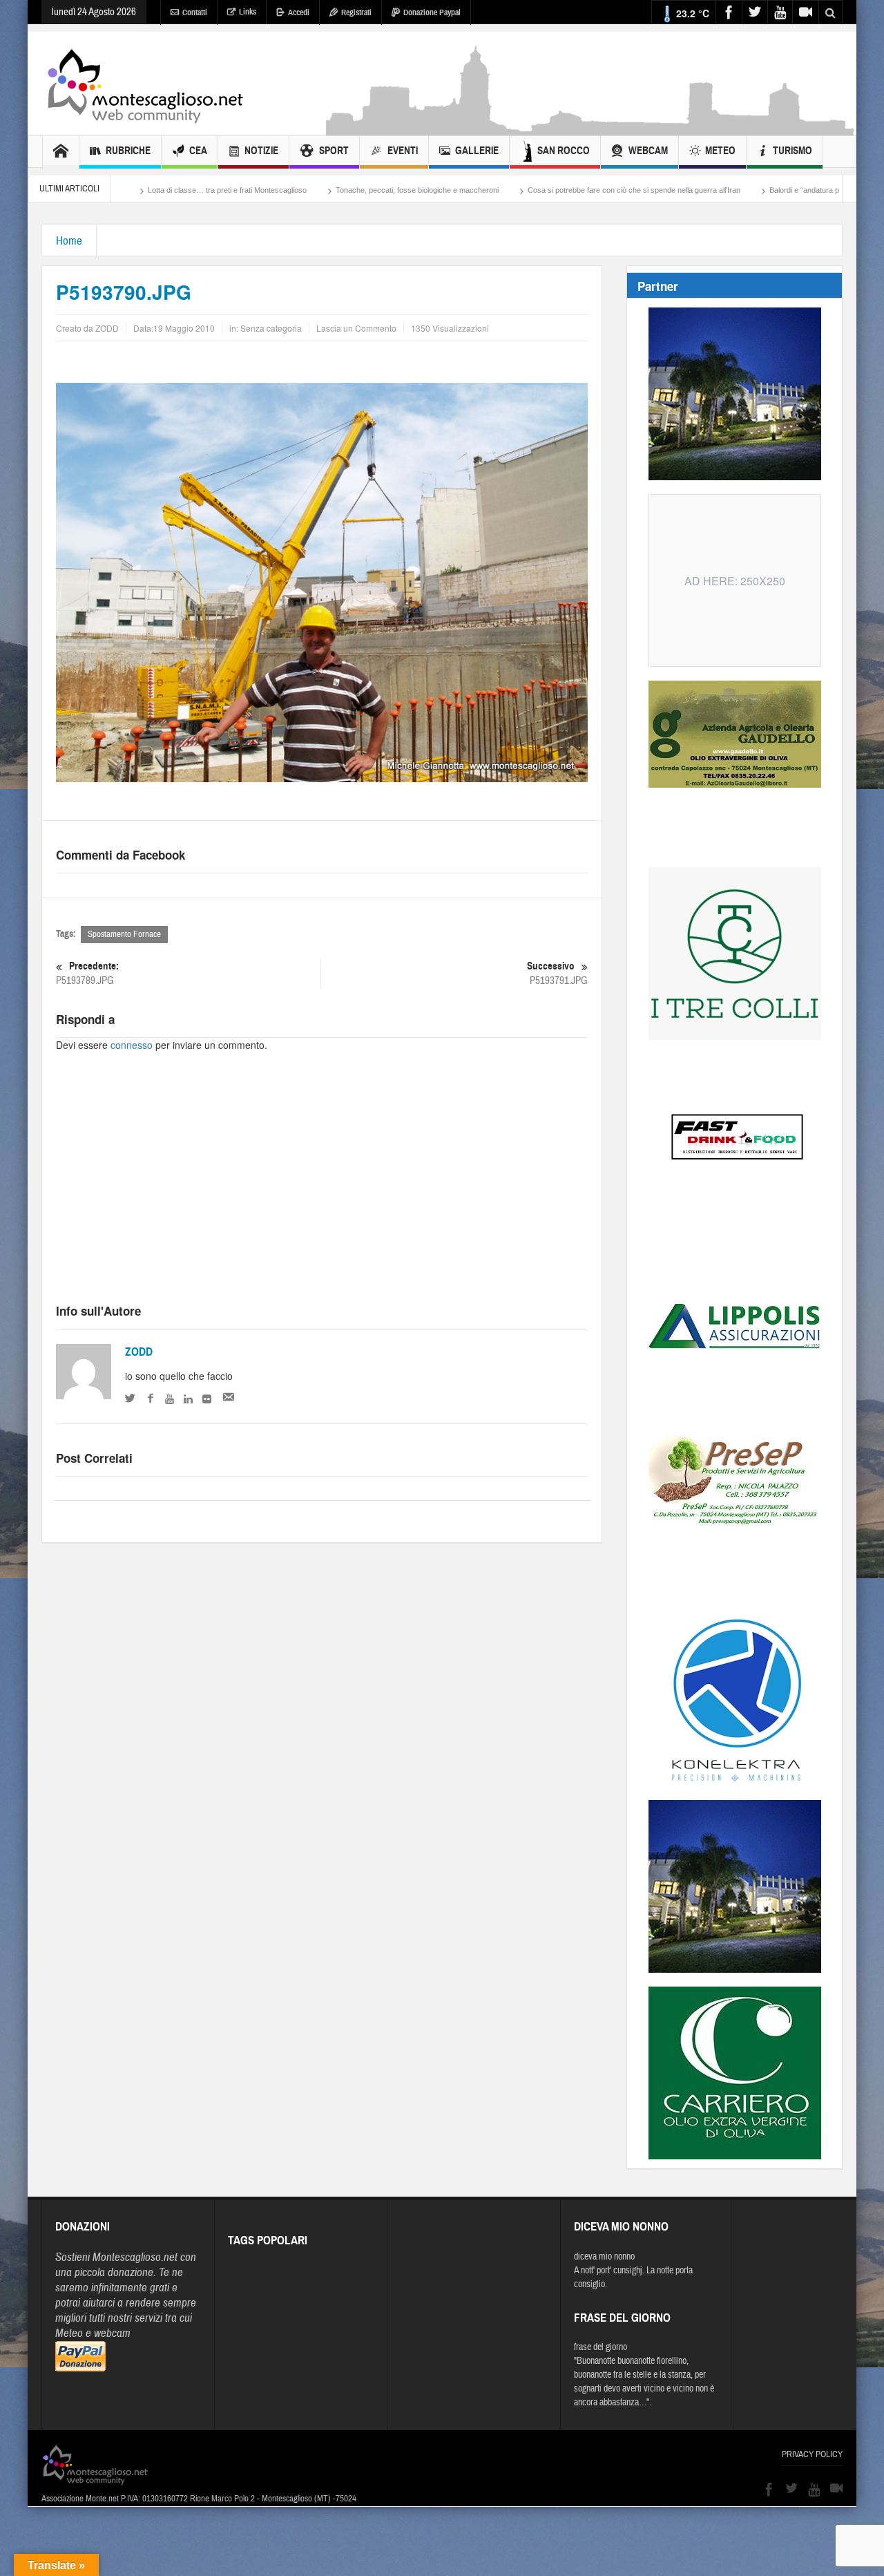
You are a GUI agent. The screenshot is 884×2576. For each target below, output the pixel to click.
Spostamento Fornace (124, 934)
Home (69, 241)
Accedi (299, 12)
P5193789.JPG (87, 974)
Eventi (403, 151)
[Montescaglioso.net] (145, 84)
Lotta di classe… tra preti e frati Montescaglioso (130, 190)
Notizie (261, 151)
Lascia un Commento (356, 328)
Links (248, 12)
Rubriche (128, 151)
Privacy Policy (812, 2454)
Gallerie (477, 151)
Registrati (356, 12)
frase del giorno (600, 2347)
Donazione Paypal (432, 12)
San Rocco (564, 151)
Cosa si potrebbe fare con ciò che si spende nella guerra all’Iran (537, 190)
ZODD (139, 1352)
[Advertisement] (591, 129)
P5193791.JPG (557, 974)
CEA (198, 151)
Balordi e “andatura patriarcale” (724, 190)
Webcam (648, 151)
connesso (132, 1045)
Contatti (195, 12)
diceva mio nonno (604, 2257)
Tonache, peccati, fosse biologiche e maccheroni (320, 190)
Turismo (792, 151)
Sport (334, 151)
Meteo (720, 151)
